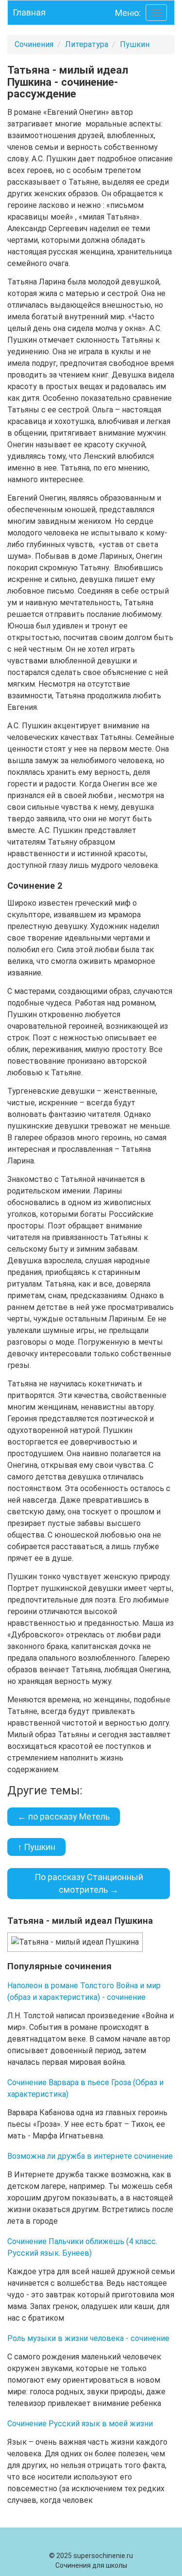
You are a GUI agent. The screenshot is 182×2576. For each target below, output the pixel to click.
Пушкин (135, 44)
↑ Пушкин (36, 1847)
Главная (29, 12)
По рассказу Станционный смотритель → (89, 1883)
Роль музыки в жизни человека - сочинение (88, 2338)
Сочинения (34, 44)
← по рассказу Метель (64, 1816)
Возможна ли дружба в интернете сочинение (90, 2156)
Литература (87, 44)
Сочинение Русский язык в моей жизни (80, 2424)
